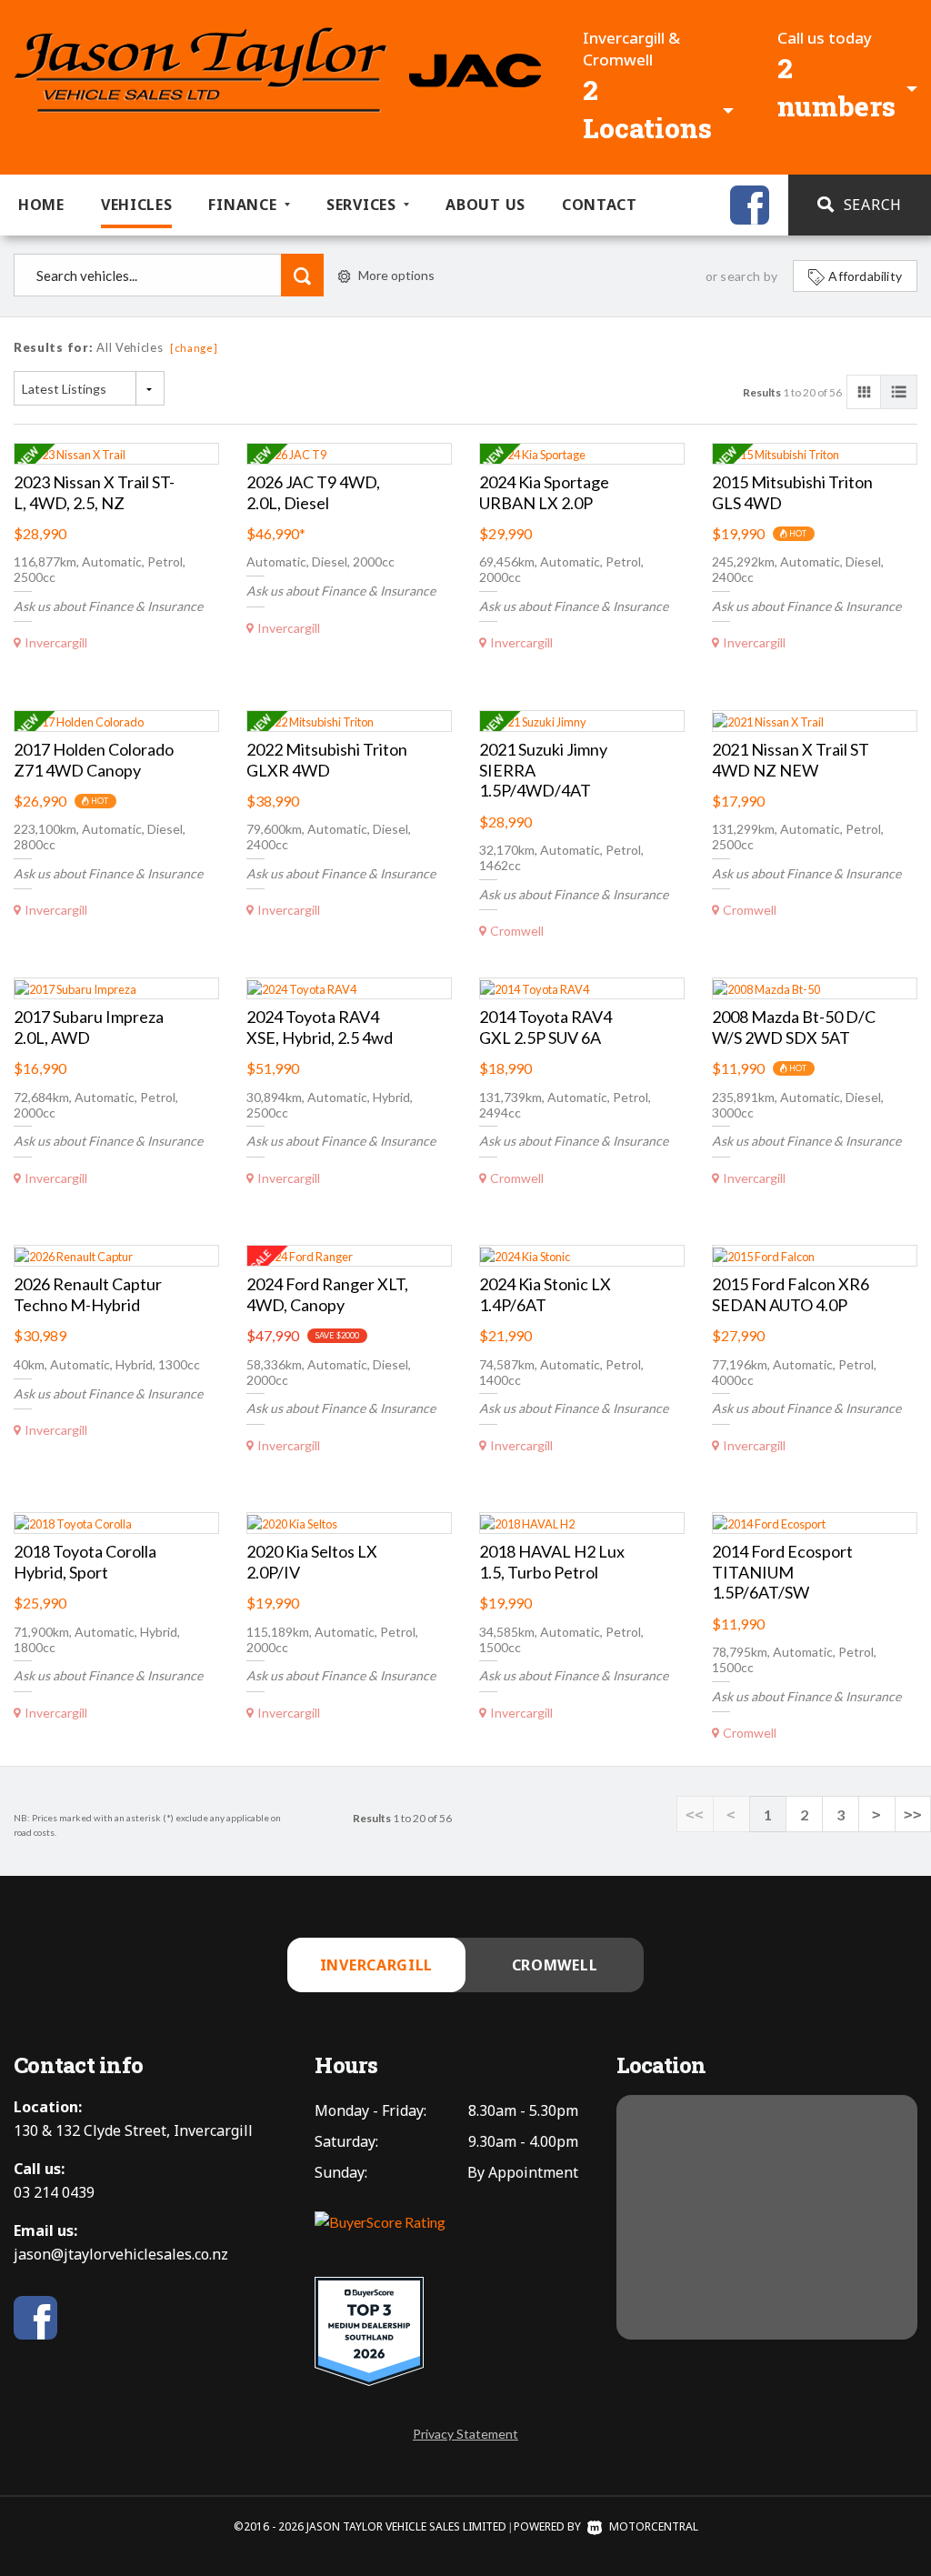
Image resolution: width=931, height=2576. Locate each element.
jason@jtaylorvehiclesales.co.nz (121, 2254)
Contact (600, 205)
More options (396, 275)
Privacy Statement (465, 2434)
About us (486, 205)
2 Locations (647, 109)
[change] (194, 348)
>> (913, 1814)
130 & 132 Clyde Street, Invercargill (133, 2130)
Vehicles (137, 205)
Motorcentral (654, 2526)
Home (41, 205)
